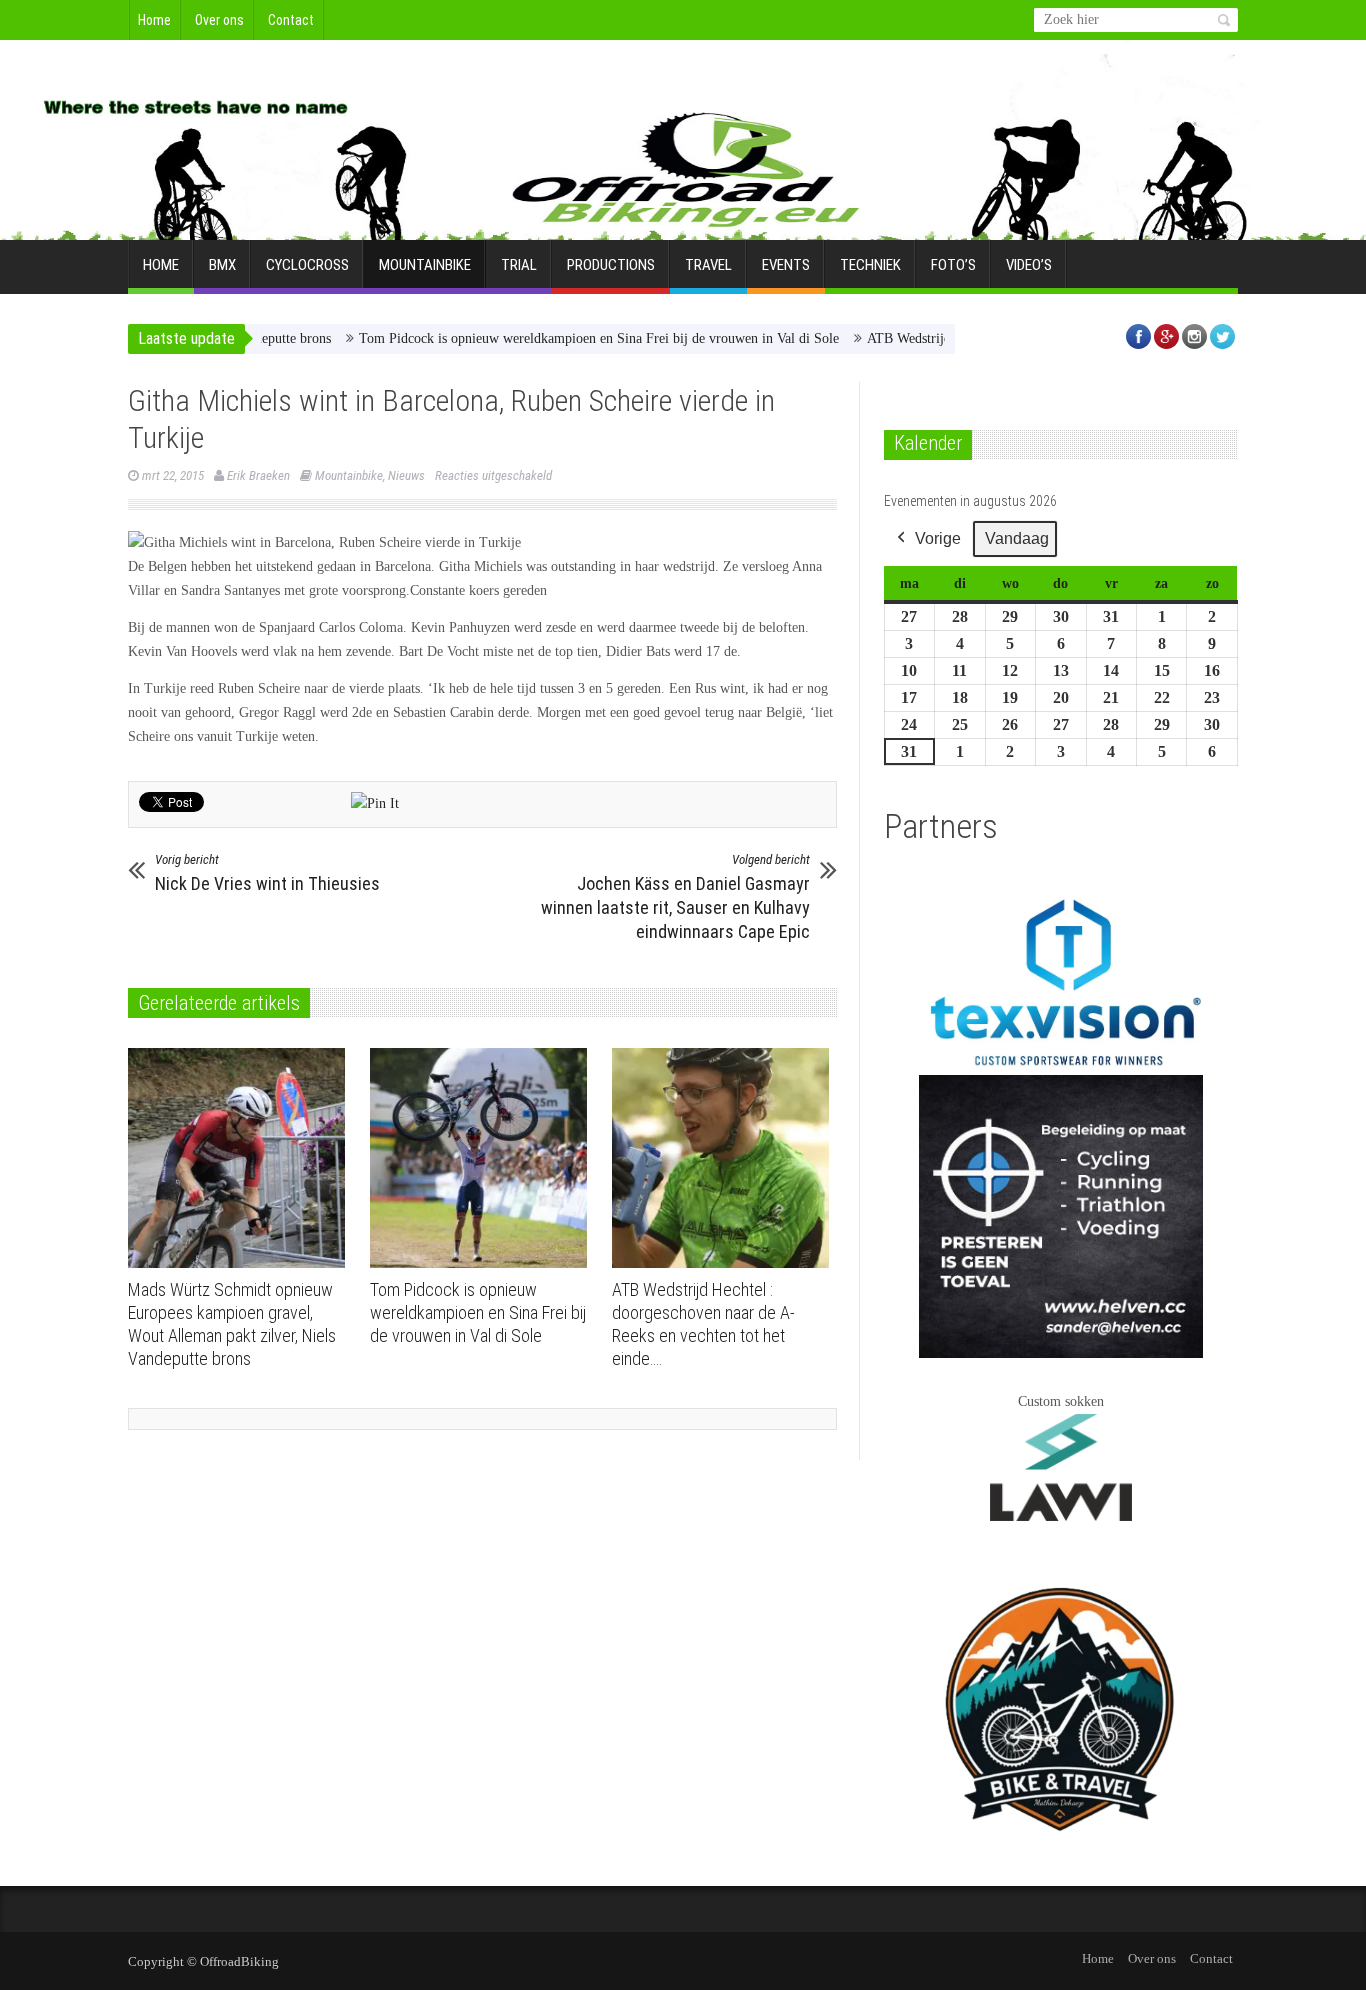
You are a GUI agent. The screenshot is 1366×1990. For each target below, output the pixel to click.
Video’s (1029, 265)
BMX (222, 265)
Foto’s (953, 265)
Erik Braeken (258, 475)
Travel (708, 265)
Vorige (938, 538)
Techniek (870, 265)
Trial (519, 265)
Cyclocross (307, 265)
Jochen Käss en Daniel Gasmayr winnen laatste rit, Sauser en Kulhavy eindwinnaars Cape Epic (675, 897)
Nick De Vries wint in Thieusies (267, 873)
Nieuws (406, 475)
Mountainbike (425, 265)
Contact (291, 20)
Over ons (219, 20)
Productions (611, 265)
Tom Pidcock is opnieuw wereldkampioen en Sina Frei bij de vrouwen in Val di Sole (556, 338)
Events (786, 265)
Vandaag (1017, 538)
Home (154, 20)
